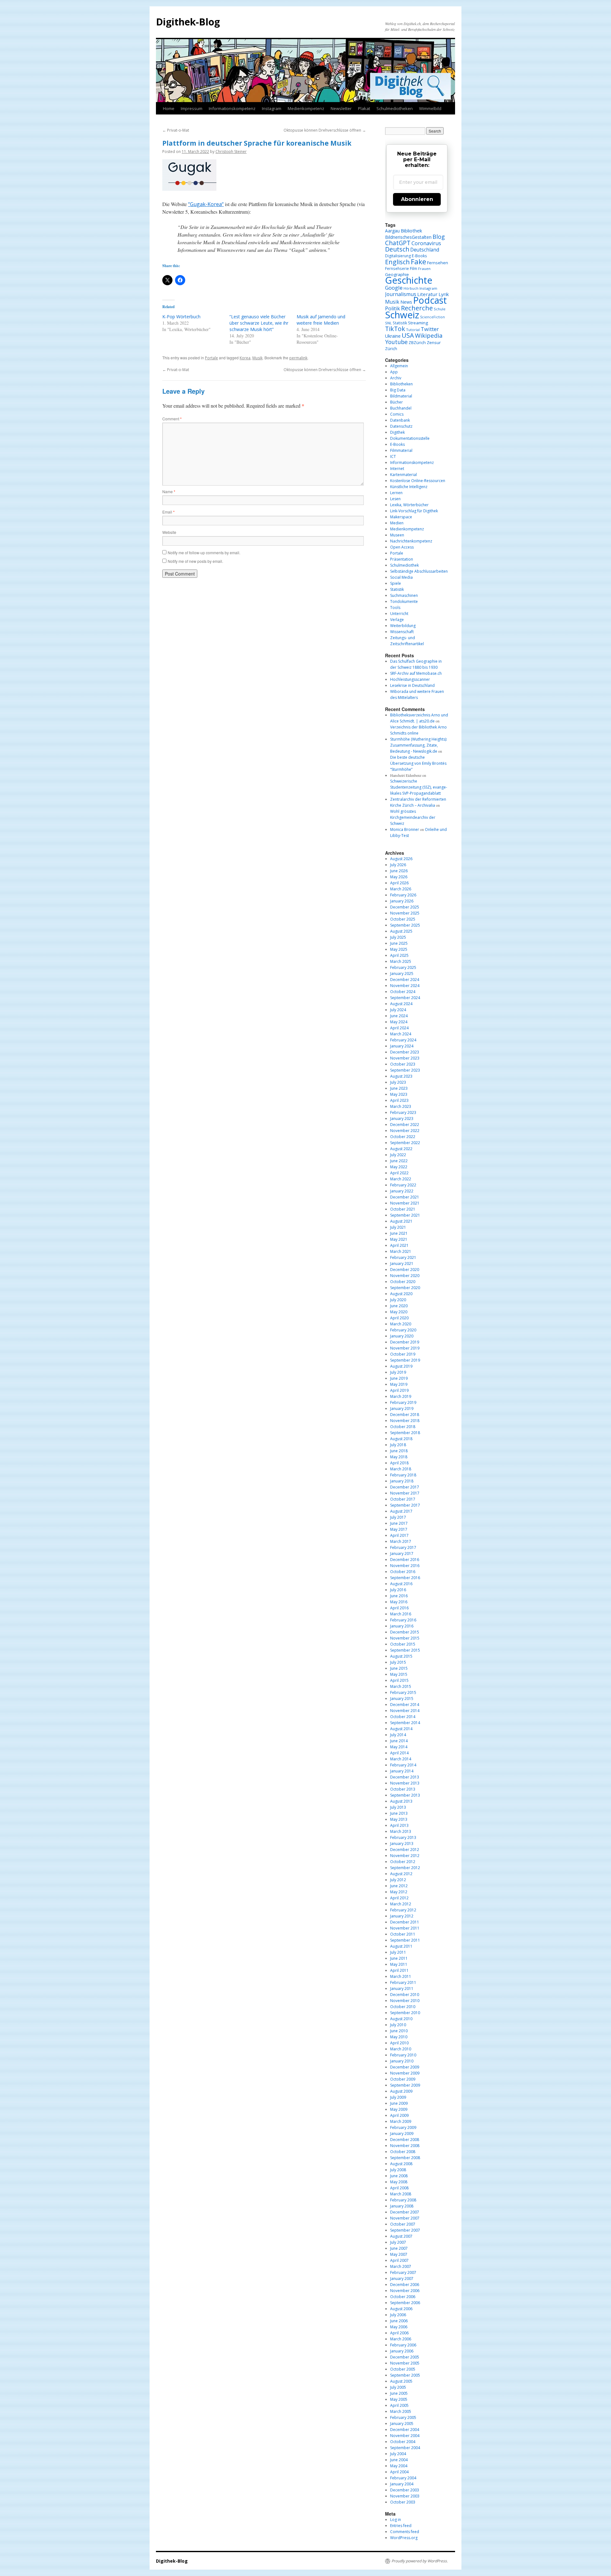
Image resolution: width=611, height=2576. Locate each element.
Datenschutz (401, 426)
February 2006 (403, 2345)
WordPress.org (404, 2538)
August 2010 (401, 2019)
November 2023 (405, 1058)
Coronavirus (426, 243)
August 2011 (401, 1946)
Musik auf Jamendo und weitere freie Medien (321, 320)
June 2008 (399, 2176)
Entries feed (401, 2526)
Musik (257, 358)
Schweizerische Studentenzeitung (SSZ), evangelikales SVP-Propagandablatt (419, 787)
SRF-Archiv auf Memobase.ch (416, 673)
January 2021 (402, 1264)
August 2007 (401, 2236)
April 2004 (399, 2472)
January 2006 (402, 2351)
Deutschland (425, 250)
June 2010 (399, 2031)
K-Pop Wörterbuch (181, 317)
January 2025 (402, 974)
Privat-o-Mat (176, 130)
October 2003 (403, 2502)
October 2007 (403, 2224)
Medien (397, 523)
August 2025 (401, 931)
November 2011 (405, 1928)
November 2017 (405, 1493)
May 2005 (399, 2399)
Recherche (417, 308)
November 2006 (405, 2291)
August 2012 (401, 1874)
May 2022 (399, 1167)
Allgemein (399, 366)
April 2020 (399, 1318)
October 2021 (403, 1209)
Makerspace (401, 517)
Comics (397, 414)
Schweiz (402, 315)
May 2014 (399, 1747)
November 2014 (405, 1711)
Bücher (397, 402)
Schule (440, 309)
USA (408, 335)
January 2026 (402, 901)
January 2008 (402, 2206)
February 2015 (403, 1692)
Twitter (430, 329)
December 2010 (405, 1995)
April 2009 (399, 2115)
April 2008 (399, 2188)
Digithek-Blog (188, 22)
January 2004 (402, 2484)
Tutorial (413, 330)
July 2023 (398, 1082)
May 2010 (399, 2037)
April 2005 (399, 2405)
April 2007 (399, 2260)
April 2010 (399, 2043)
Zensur (434, 342)
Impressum (192, 108)
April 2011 (399, 1970)
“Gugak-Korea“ (206, 204)
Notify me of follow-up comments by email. (204, 552)
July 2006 (398, 2315)
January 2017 (402, 1554)
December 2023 (405, 1052)
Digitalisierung (398, 256)
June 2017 (399, 1523)
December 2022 (405, 1125)
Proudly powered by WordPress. (420, 2561)
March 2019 (401, 1396)
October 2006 (403, 2297)
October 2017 (403, 1499)
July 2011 (398, 1952)
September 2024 (405, 998)
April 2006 (399, 2333)
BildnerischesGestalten (408, 237)
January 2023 (402, 1119)
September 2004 (405, 2448)
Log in (396, 2520)
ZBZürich (417, 343)
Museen (397, 535)
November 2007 (405, 2218)
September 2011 (405, 1940)
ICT (393, 456)
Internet (397, 469)
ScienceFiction (432, 317)
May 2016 (399, 1602)
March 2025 (401, 961)
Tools (395, 608)
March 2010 (401, 2049)
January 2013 (402, 1844)
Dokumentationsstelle (410, 438)
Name (169, 491)
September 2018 (405, 1433)
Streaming (418, 323)
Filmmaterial (401, 450)
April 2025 (399, 955)
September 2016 (405, 1578)
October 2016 (403, 1572)
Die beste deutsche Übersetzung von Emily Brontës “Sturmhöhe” (418, 763)
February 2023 (403, 1112)
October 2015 (403, 1644)
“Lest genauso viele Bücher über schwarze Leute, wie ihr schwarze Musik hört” (259, 323)
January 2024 (402, 1046)
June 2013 (399, 1813)
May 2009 (399, 2109)
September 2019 (405, 1360)
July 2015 (398, 1662)
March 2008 (401, 2194)
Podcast (430, 300)
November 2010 (405, 2001)
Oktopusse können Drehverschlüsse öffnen (325, 130)
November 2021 (405, 1203)
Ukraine (393, 336)
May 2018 (399, 1457)
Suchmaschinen (404, 595)
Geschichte (409, 280)
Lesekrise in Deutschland (412, 685)
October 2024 (403, 992)
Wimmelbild (430, 108)
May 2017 (399, 1529)
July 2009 (398, 2097)
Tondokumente (404, 601)
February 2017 (403, 1547)
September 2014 (405, 1723)
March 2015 (401, 1686)
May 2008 (399, 2182)
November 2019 (405, 1348)
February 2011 (403, 1982)
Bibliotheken (401, 384)
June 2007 (399, 2248)
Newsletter (341, 108)
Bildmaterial (401, 396)
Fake (418, 262)
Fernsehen (438, 263)
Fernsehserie (397, 268)
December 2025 (405, 907)
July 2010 (398, 2025)
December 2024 (405, 980)
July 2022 (398, 1155)
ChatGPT (398, 243)
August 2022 (401, 1149)
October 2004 (403, 2442)
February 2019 (403, 1402)
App (394, 372)
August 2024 (401, 1004)
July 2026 (398, 865)
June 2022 (399, 1161)
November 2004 (405, 2436)
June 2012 (399, 1886)
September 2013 (405, 1795)
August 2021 (401, 1221)
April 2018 (399, 1463)
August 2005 (401, 2381)
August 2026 (401, 859)
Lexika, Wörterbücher (409, 505)
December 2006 (405, 2285)
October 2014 (403, 1717)
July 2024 (398, 1010)
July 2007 (398, 2242)
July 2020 (398, 1300)
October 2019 (403, 1354)
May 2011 (399, 1964)
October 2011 (403, 1934)
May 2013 (399, 1819)
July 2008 (398, 2170)
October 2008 (403, 2152)
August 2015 (401, 1656)
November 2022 (405, 1131)
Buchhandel (401, 408)
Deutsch (397, 249)
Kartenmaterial (404, 475)
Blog (439, 237)
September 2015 (405, 1650)
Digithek (397, 432)
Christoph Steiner (231, 152)
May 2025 (399, 949)
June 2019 (399, 1378)
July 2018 (398, 1445)
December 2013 (405, 1777)
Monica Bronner (405, 829)
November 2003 (405, 2496)
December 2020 (405, 1270)
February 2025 (403, 967)
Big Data (398, 390)
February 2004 (403, 2478)
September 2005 (405, 2375)
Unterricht (399, 614)
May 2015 (399, 1674)
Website (169, 532)
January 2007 (402, 2279)
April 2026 (399, 883)
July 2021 (398, 1227)
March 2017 (401, 1541)
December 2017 (405, 1487)
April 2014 (399, 1753)
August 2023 (401, 1076)
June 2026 (399, 871)
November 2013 (405, 1783)
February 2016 (403, 1620)
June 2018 (399, 1451)
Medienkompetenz (306, 108)
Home (169, 108)
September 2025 (405, 925)
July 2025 (398, 937)
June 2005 (399, 2393)
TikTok (395, 329)
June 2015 (399, 1668)
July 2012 (398, 1880)
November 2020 (405, 1276)
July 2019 (398, 1372)
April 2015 (399, 1680)
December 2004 (405, 2430)
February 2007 (403, 2272)
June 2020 (399, 1306)
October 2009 (403, 2079)
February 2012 (403, 1910)
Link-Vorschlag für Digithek (414, 511)
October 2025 (403, 919)
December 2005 (405, 2357)
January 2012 (402, 1916)
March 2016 (401, 1614)
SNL (388, 323)
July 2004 (398, 2454)
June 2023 (399, 1088)
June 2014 (399, 1741)
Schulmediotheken (395, 108)
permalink (298, 358)
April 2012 (399, 1898)
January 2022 (402, 1191)
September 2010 (405, 2013)
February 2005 (403, 2417)
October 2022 (403, 1137)
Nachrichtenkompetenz (411, 541)
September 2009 (405, 2085)
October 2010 (403, 2007)
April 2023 (399, 1100)
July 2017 (398, 1517)
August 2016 (401, 1584)
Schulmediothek (404, 565)
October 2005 (403, 2369)
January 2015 (402, 1699)
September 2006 (405, 2303)
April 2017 (399, 1535)
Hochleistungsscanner (410, 679)
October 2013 (403, 1789)
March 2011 (401, 1976)
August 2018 (401, 1439)
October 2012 (403, 1862)
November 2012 (405, 1856)
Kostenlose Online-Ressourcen (418, 481)
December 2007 (405, 2212)
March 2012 (401, 1904)
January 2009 (402, 2134)
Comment (172, 419)
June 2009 (399, 2103)
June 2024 (399, 1016)
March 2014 (401, 1759)
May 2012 (399, 1892)
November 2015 (405, 1638)
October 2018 (403, 1427)
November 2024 (405, 986)
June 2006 (399, 2321)
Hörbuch (411, 288)
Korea (245, 358)
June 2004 (399, 2460)
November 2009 (405, 2073)
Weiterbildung (403, 626)
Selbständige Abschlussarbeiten (419, 571)
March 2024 (401, 1034)
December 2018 (405, 1415)
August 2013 (401, 1801)
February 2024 (403, 1040)
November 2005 (405, 2363)
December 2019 (405, 1342)
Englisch (397, 262)
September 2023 (405, 1070)
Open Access (402, 547)
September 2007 (405, 2230)
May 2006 (399, 2327)
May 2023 (399, 1094)
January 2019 (402, 1409)
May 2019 (399, 1384)
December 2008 (405, 2140)
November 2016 (405, 1566)
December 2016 (405, 1560)
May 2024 (399, 1022)
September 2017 (405, 1505)
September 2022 (405, 1143)
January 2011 (402, 1989)
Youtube (396, 342)
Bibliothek (411, 231)
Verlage (397, 620)
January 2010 (402, 2061)
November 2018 (405, 1421)
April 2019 (399, 1390)
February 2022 (403, 1185)
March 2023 (401, 1106)
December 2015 (405, 1632)
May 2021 (399, 1239)
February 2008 (403, 2200)
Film (414, 269)
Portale (211, 358)
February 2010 (403, 2055)
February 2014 (403, 1765)
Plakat (364, 108)
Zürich (391, 349)
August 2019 (401, 1366)
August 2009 (401, 2091)
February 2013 (403, 1837)
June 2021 (399, 1233)
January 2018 (402, 1481)
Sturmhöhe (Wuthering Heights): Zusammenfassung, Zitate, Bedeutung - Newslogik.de (419, 745)
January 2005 (402, 2424)
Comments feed (405, 2532)
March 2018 (401, 1469)
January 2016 (402, 1626)
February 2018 (403, 1475)
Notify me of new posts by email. (195, 561)
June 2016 (399, 1596)
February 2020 (403, 1330)
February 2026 (403, 895)
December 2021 (405, 1197)
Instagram (272, 108)
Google (394, 288)
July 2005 (398, 2387)
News (406, 302)
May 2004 (399, 2466)
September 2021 (405, 1215)
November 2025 (405, 913)
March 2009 (401, 2121)
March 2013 (401, 1831)
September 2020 (405, 1288)
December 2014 (405, 1705)
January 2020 (402, 1336)
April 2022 (399, 1173)
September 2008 (405, 2158)
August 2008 (401, 2164)
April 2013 (399, 1825)
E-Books (419, 256)
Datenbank (400, 420)
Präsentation (402, 559)
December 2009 (405, 2067)
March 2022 (401, 1179)
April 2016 (399, 1608)
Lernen (396, 493)
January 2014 (402, 1771)
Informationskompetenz (232, 108)
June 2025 (399, 943)
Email (169, 512)
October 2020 (403, 1282)
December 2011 (405, 1922)
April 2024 (399, 1028)
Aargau (392, 231)
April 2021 (399, 1245)
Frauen (424, 269)
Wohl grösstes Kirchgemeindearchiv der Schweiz (413, 817)
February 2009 (403, 2127)
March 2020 (401, 1324)
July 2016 (398, 1590)
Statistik (400, 323)
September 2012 (405, 1868)
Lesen (395, 499)
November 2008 (405, 2146)
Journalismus (401, 294)
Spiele (396, 583)
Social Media (401, 577)
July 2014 (398, 1735)
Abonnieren (417, 199)
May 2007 (399, 2254)
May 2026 (399, 877)
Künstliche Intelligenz (409, 487)
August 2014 (401, 1729)
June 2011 (399, 1958)
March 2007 (401, 2266)
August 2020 (401, 1294)
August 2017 (401, 1511)
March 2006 (401, 2339)
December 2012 (405, 1850)
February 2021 (403, 1257)
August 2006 (401, 2309)
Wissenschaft (402, 632)
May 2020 (399, 1312)
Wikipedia (429, 335)
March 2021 (401, 1251)
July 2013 (398, 1807)
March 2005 (401, 2411)
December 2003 (405, 2490)
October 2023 (403, 1064)
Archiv (396, 378)
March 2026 (401, 889)
